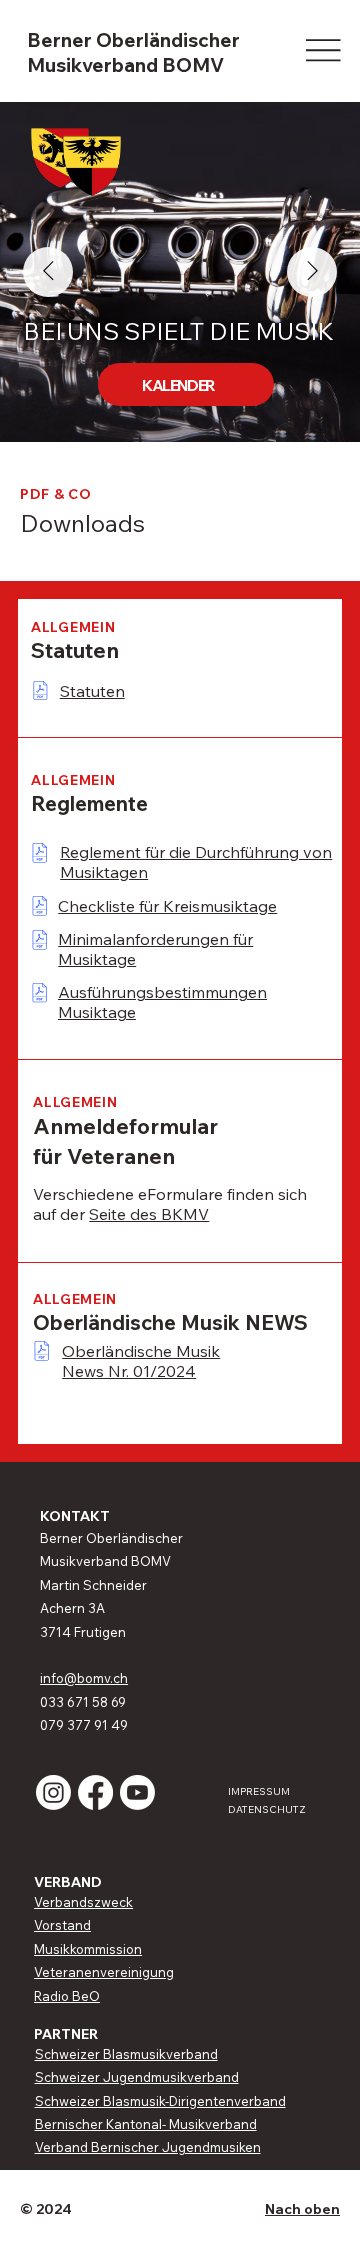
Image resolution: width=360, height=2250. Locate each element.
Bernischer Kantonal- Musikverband (146, 2124)
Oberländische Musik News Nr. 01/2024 (141, 1361)
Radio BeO (67, 1996)
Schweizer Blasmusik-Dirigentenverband (160, 2101)
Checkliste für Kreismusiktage (167, 906)
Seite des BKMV (149, 1214)
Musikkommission (88, 1949)
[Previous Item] (48, 272)
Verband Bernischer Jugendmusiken (148, 2147)
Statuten (92, 691)
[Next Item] (312, 272)
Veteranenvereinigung (104, 1972)
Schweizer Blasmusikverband (126, 2054)
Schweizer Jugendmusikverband (137, 2077)
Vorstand (62, 1925)
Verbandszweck (83, 1902)
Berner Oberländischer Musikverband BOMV (133, 52)
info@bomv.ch (84, 1678)
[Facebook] (95, 1792)
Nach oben (302, 2209)
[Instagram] (53, 1792)
